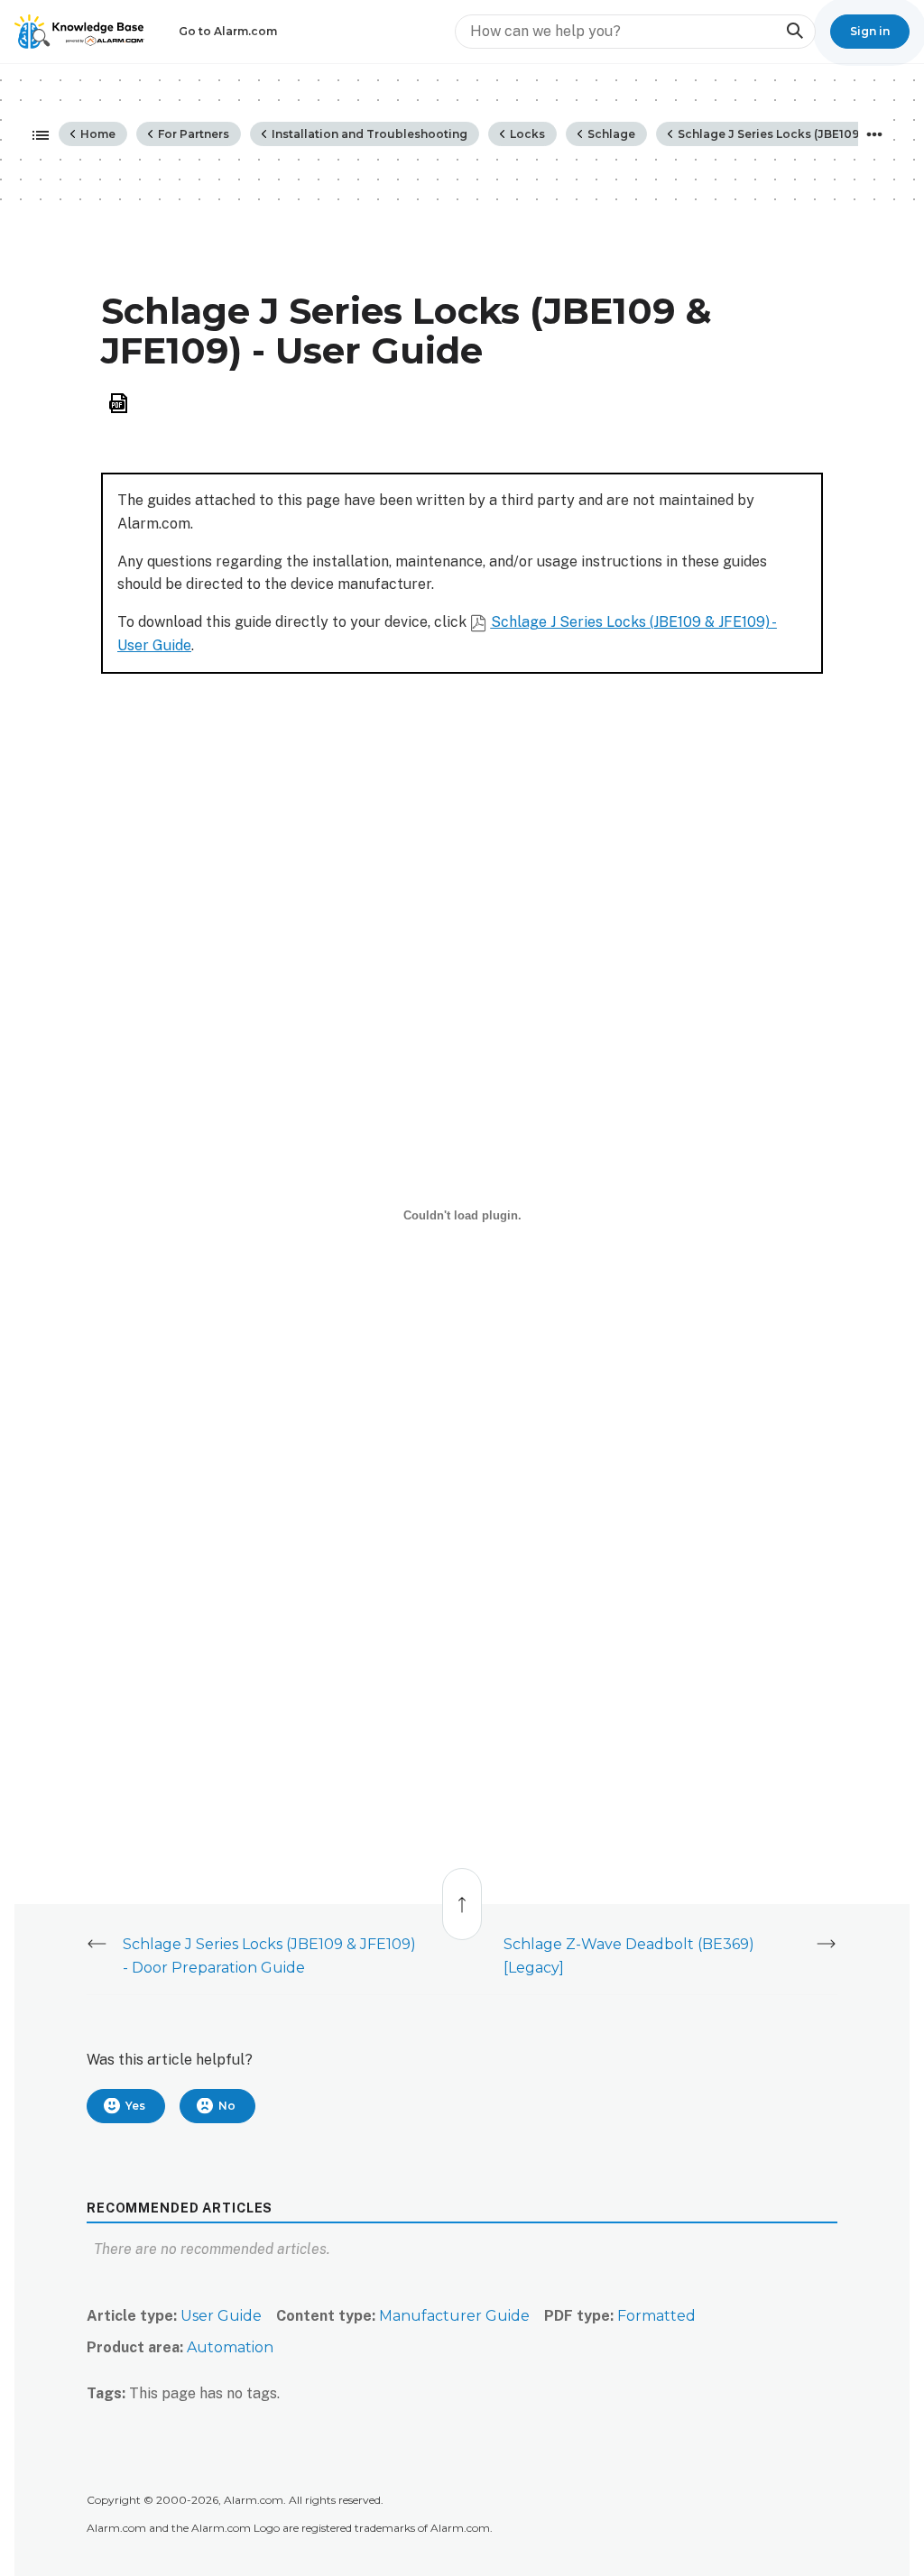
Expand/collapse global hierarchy (35, 136)
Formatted (656, 2316)
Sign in (870, 31)
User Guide (221, 2316)
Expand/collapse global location (874, 134)
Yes (135, 2106)
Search (794, 31)
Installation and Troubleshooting (368, 134)
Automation (230, 2347)
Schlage (610, 134)
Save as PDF (118, 404)
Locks (526, 134)
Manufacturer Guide (454, 2316)
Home (97, 134)
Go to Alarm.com (228, 31)
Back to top (463, 1895)
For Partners (192, 134)
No (227, 2106)
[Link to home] (79, 32)
